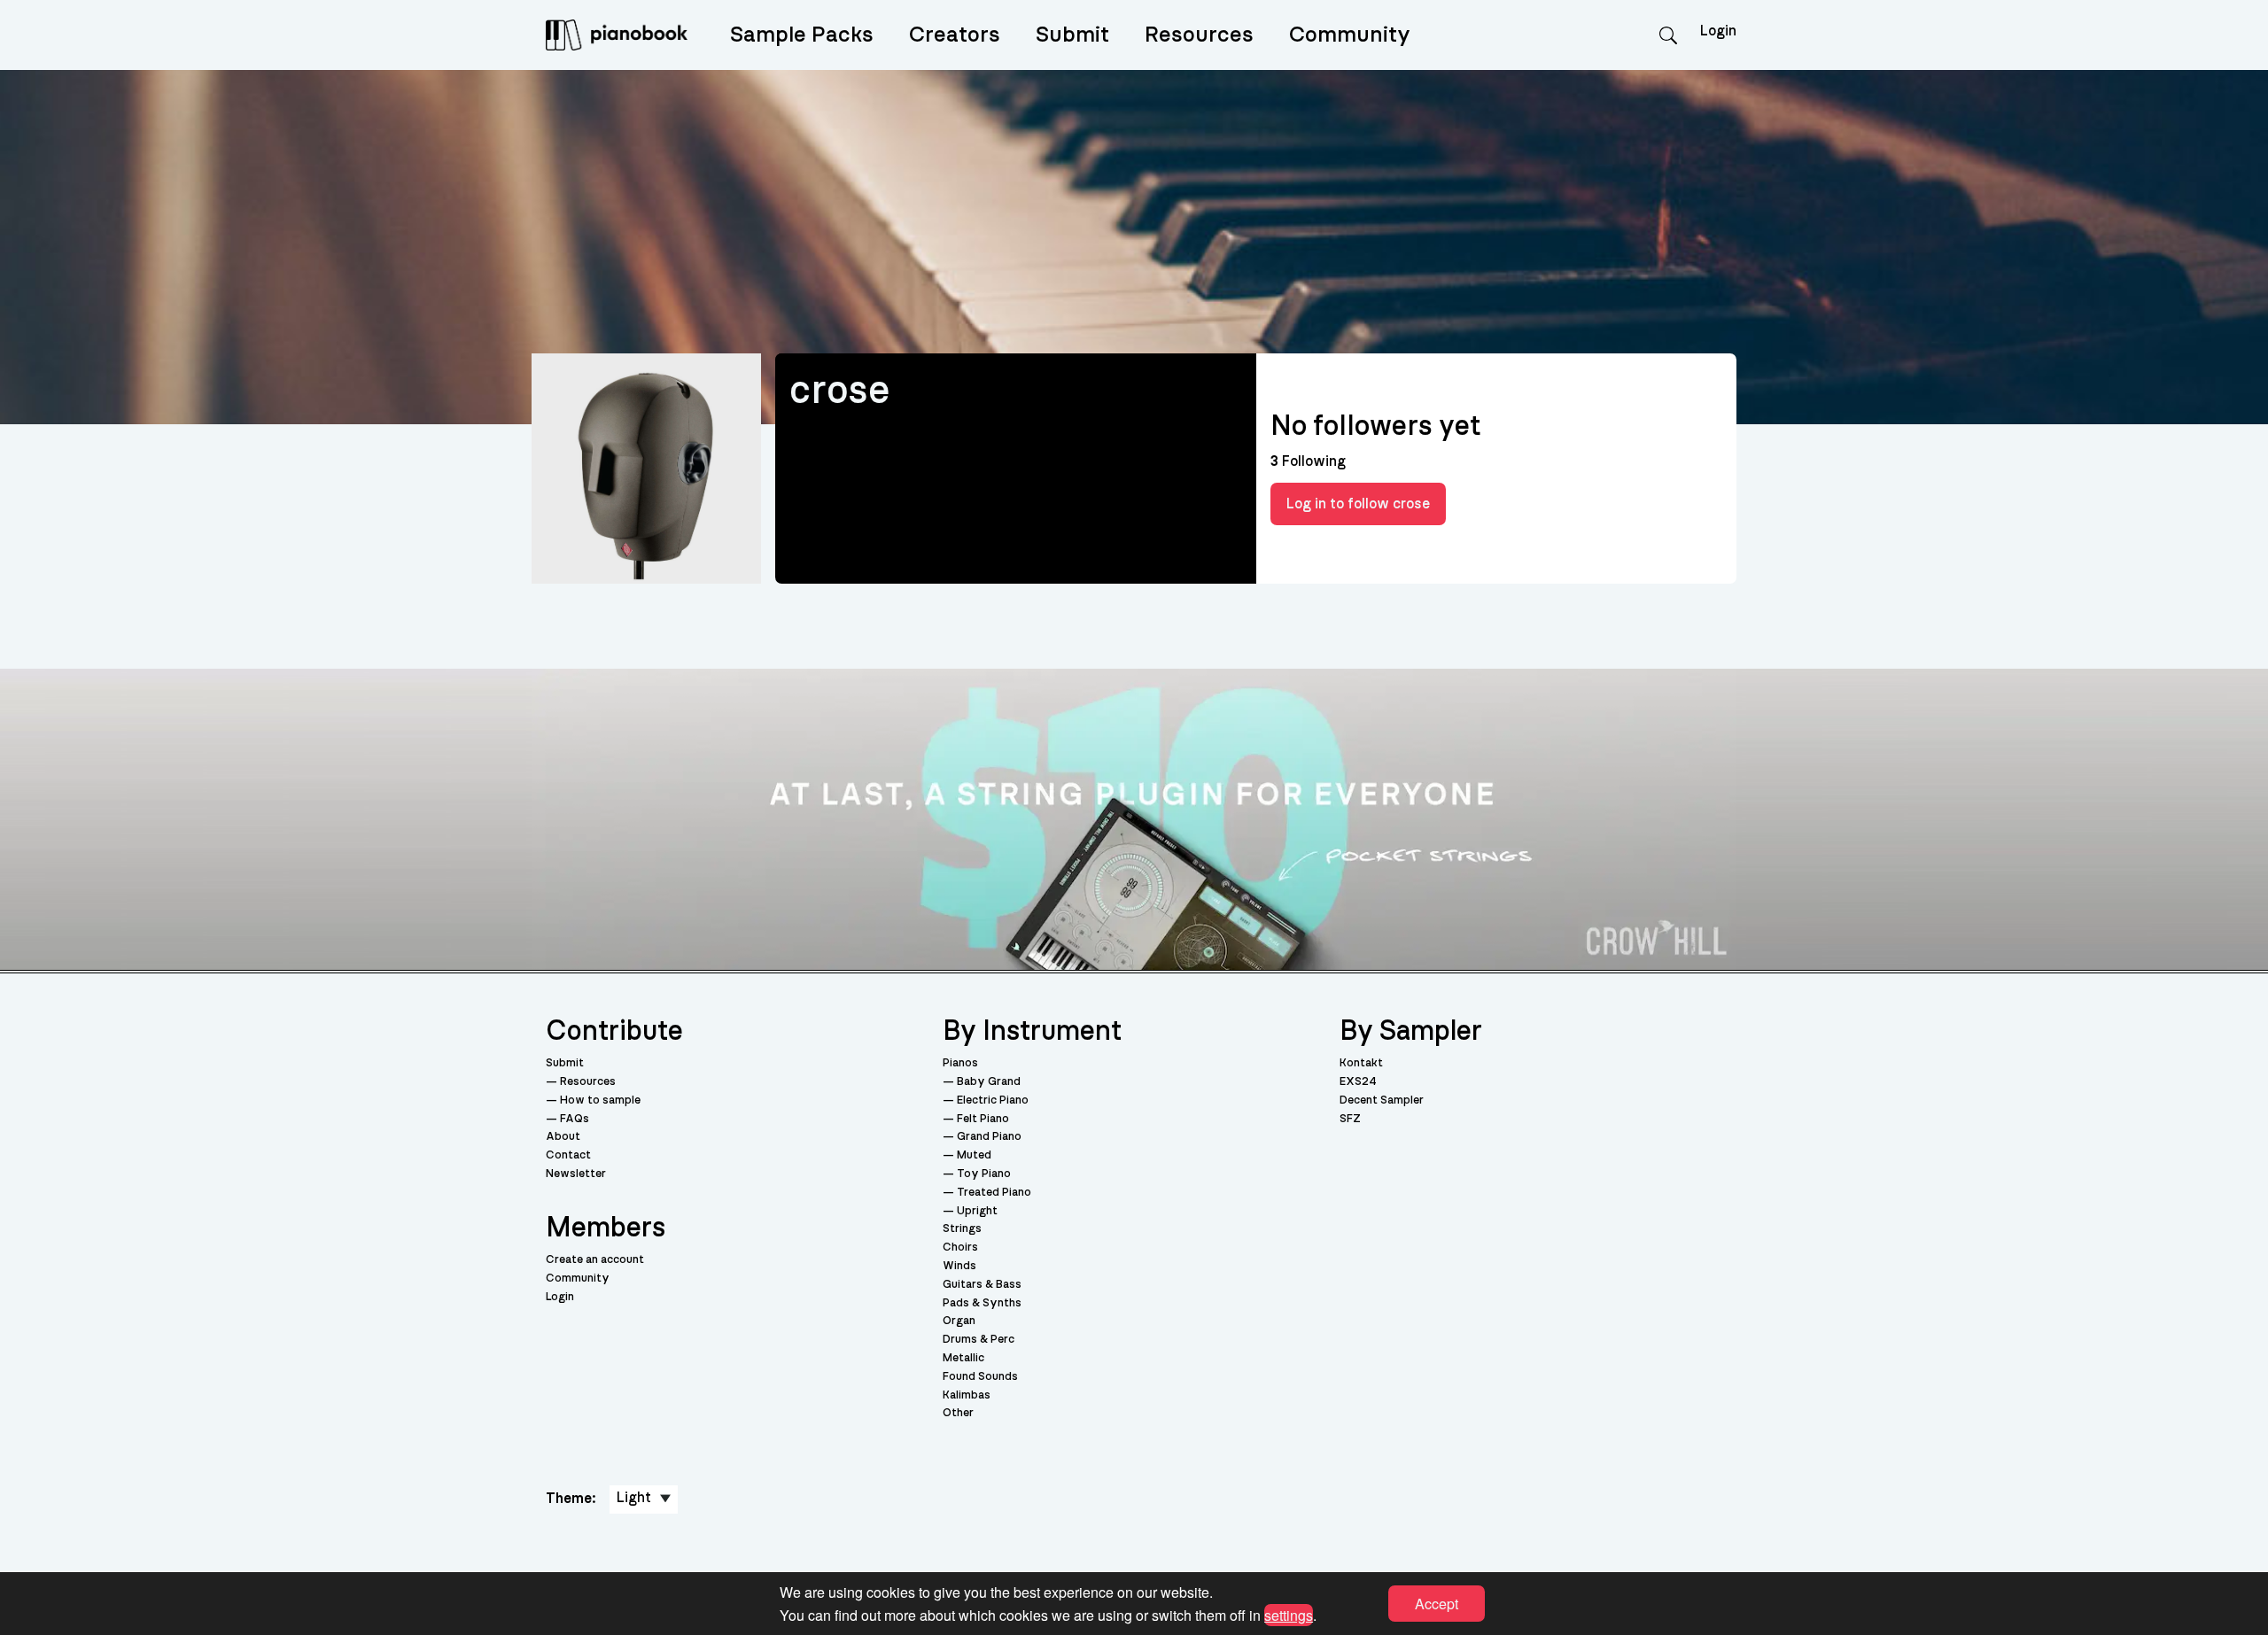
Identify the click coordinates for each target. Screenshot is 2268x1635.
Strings (962, 1229)
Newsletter (576, 1174)
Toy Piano (984, 1174)
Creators (955, 35)
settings (1289, 1614)
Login (560, 1297)
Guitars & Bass (982, 1285)
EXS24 (1358, 1082)
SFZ (1350, 1119)
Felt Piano (983, 1119)
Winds (959, 1266)
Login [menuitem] (1718, 31)
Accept (1437, 1604)
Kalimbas (967, 1395)
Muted (974, 1155)
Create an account (595, 1260)
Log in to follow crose (1358, 504)
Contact (568, 1155)
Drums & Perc (979, 1340)
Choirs (960, 1248)
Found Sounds (980, 1377)
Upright (977, 1211)
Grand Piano (989, 1137)
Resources (1199, 35)
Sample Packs (802, 35)
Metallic (963, 1358)
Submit (1072, 35)
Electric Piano (993, 1100)
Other (958, 1413)
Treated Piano (994, 1193)
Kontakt (1361, 1063)
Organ (959, 1321)
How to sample (600, 1100)
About (563, 1137)
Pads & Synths (982, 1303)
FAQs (575, 1119)
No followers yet (1375, 426)
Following (1308, 461)
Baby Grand (989, 1082)
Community (1350, 35)
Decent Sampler (1382, 1100)
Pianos (960, 1063)
